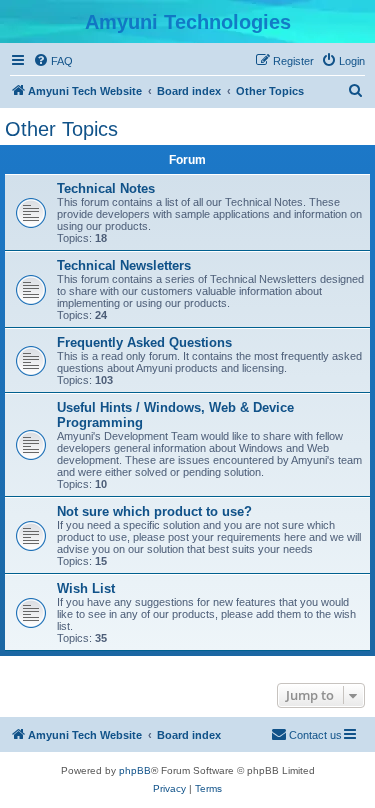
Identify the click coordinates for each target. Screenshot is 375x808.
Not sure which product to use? (154, 511)
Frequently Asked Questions (144, 342)
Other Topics (61, 129)
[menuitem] (53, 61)
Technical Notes (106, 188)
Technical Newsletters (124, 265)
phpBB (135, 770)
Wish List (86, 588)
